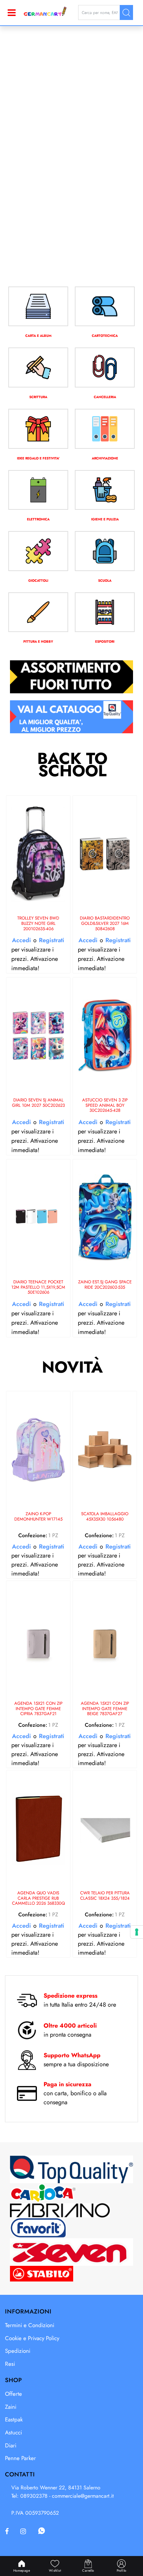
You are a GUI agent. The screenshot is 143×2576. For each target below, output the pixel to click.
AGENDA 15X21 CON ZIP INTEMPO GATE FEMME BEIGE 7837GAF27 (105, 1709)
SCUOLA (105, 581)
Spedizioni (18, 2351)
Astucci (13, 2432)
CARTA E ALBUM (38, 336)
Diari (11, 2445)
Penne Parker (20, 2458)
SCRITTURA (38, 397)
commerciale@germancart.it (83, 2496)
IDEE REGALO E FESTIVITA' (38, 458)
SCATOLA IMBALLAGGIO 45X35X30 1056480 (105, 1517)
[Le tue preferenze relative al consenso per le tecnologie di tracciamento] (137, 1932)
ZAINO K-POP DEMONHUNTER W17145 (38, 1517)
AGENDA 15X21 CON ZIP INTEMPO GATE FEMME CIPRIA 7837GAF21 (38, 1709)
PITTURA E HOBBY (38, 642)
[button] (126, 12)
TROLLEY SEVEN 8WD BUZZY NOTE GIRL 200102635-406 (38, 924)
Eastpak (14, 2419)
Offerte (13, 2394)
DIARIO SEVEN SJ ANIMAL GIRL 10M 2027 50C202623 (38, 1103)
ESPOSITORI (105, 642)
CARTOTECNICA (105, 336)
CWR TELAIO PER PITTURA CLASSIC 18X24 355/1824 (105, 1896)
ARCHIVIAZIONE (105, 458)
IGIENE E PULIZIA (105, 519)
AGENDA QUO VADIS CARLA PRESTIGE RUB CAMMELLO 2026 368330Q (38, 1898)
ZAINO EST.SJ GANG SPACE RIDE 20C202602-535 (105, 1285)
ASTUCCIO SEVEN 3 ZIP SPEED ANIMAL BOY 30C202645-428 (105, 1105)
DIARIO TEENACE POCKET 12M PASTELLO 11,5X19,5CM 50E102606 (38, 1287)
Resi (10, 2364)
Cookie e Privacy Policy (32, 2338)
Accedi (21, 940)
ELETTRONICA (38, 519)
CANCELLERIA (105, 397)
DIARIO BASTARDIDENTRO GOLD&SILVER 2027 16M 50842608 (105, 924)
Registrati (52, 940)
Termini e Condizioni (30, 2325)
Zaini (11, 2407)
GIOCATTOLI (38, 581)
